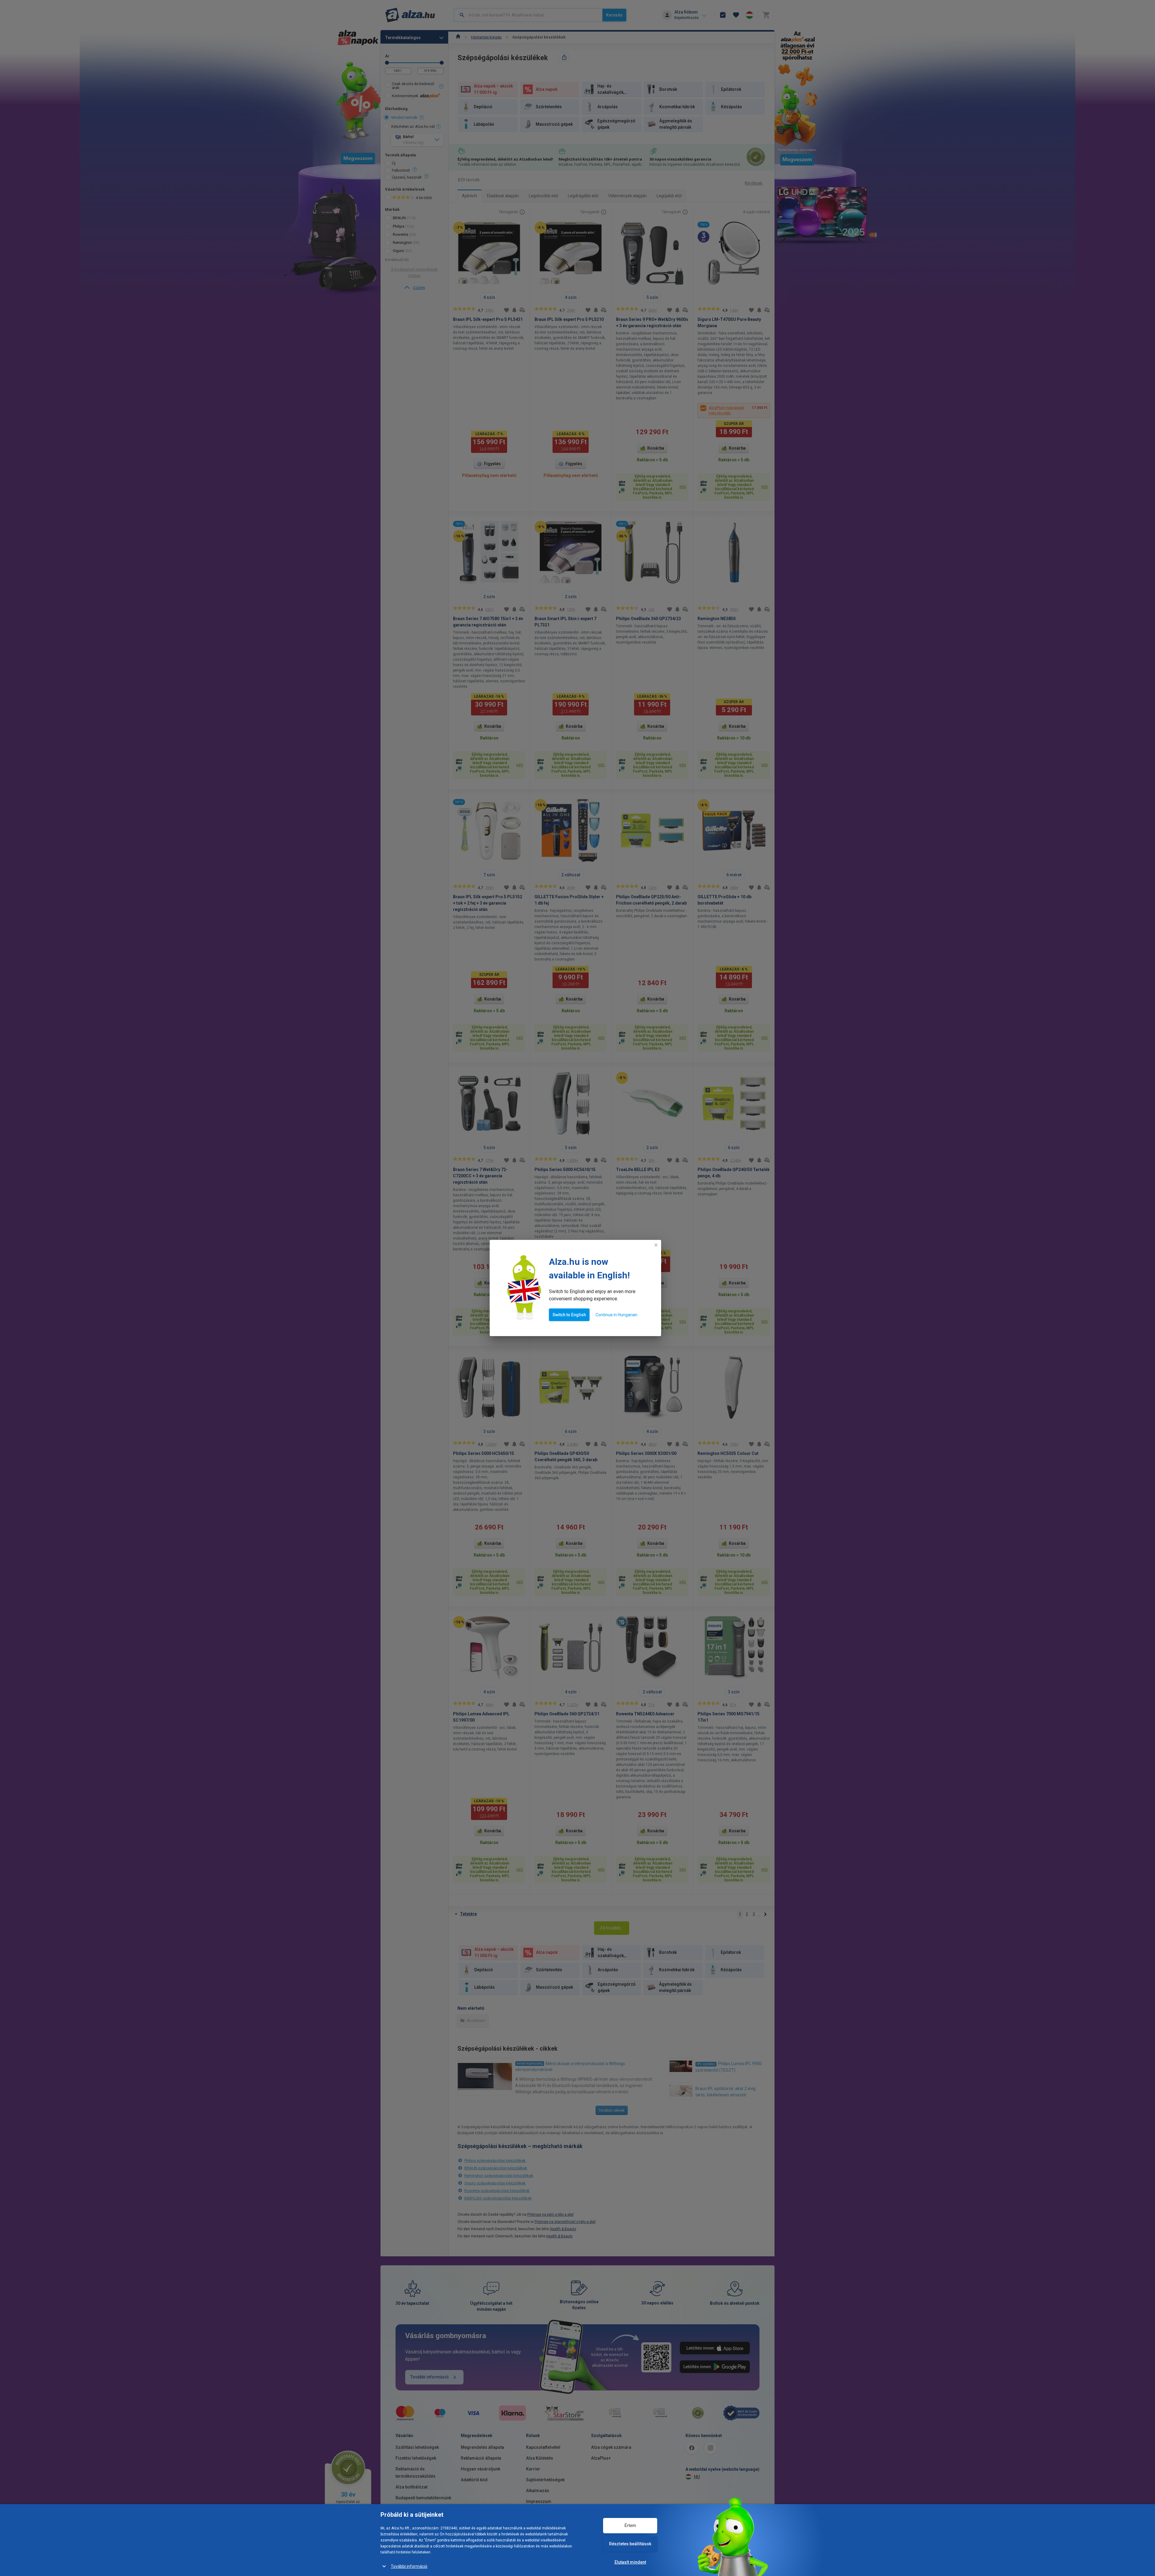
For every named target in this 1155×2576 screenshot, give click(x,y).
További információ (409, 2566)
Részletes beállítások (630, 2544)
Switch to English (569, 1315)
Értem (630, 2525)
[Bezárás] (656, 1245)
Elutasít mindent (630, 2562)
